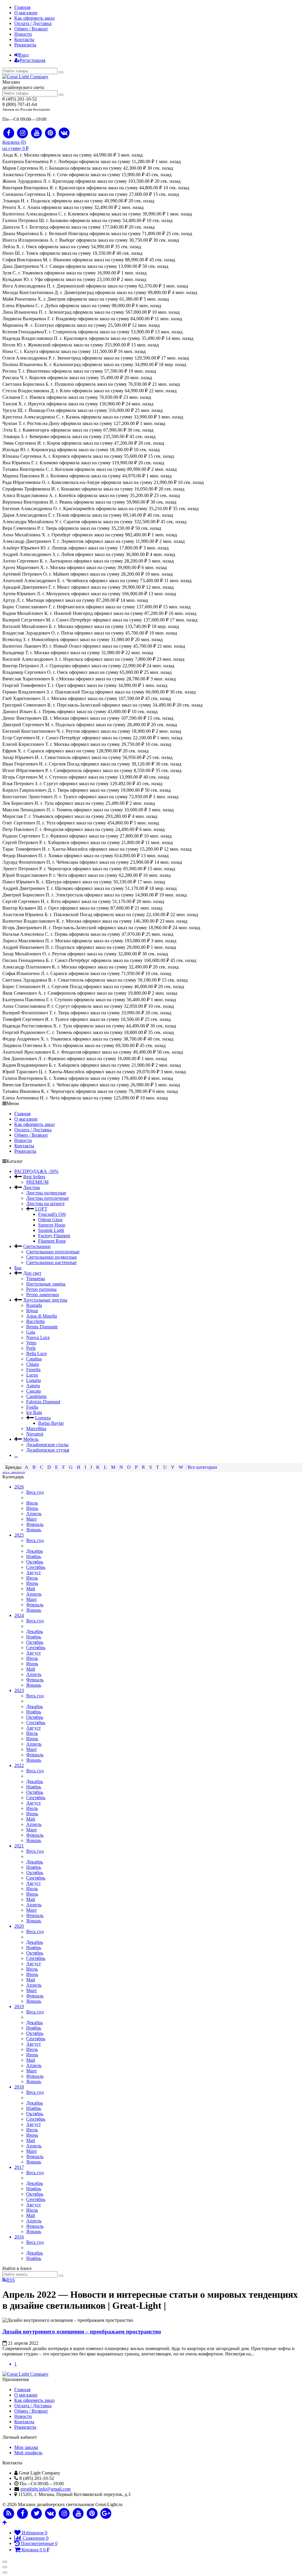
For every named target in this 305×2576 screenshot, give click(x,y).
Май (31, 1589)
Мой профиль (28, 2453)
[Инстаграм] (64, 2514)
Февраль (35, 1524)
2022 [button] (19, 1765)
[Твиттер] (36, 2514)
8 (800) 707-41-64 (20, 104)
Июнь (32, 1508)
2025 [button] (19, 1535)
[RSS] (9, 2514)
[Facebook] (9, 133)
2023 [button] (19, 1690)
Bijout (32, 1311)
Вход (24, 55)
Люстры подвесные (46, 1193)
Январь (34, 1530)
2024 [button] (19, 1615)
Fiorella (33, 1370)
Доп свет (32, 1273)
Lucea (32, 1375)
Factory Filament (54, 1236)
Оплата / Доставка (33, 23)
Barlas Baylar (51, 1423)
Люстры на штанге (45, 1203)
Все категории (202, 1467)
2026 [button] (19, 1487)
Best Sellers (34, 1177)
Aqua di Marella (42, 1316)
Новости (23, 34)
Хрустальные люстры (45, 1300)
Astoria (33, 1386)
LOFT (41, 1209)
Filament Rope (52, 1241)
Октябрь (35, 1562)
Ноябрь (34, 1556)
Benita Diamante (42, 1327)
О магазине (26, 13)
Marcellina (36, 1428)
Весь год (35, 1492)
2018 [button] (19, 2087)
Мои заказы (26, 2447)
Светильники (37, 1246)
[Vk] (64, 133)
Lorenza (43, 1418)
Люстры (32, 1187)
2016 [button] (19, 2237)
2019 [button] (19, 2006)
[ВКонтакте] (50, 2514)
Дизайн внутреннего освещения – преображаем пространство (82, 2331)
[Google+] (106, 2514)
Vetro (31, 1343)
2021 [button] (19, 1846)
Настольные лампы (46, 1284)
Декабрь (35, 1551)
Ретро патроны (41, 1289)
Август (34, 1573)
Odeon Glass (50, 1220)
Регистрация (32, 60)
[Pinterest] (50, 133)
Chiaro (33, 1364)
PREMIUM (37, 1182)
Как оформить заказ (34, 18)
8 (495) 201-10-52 (20, 99)
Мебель (31, 1439)
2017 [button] (19, 2167)
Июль (32, 1503)
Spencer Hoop (52, 1225)
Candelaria (36, 1396)
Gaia (31, 1332)
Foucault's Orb (52, 1214)
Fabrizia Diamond (43, 1402)
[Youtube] (36, 133)
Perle (31, 1348)
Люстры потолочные (48, 1198)
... (16, 1455)
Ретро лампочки (43, 1295)
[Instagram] (23, 133)
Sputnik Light (51, 1230)
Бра (18, 1268)
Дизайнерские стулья (48, 1450)
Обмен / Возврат (31, 29)
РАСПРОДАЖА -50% (36, 1171)
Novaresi (35, 1434)
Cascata (34, 1391)
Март (32, 1519)
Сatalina (34, 1359)
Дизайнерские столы (47, 1445)
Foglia (32, 1407)
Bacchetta (35, 1321)
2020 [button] (19, 1926)
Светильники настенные (51, 1262)
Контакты (24, 39)
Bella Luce (36, 1353)
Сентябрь (36, 1567)
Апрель (34, 1514)
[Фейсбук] (23, 2514)
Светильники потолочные (53, 1252)
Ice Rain (34, 1412)
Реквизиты (25, 45)
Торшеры (36, 1278)
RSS (11, 2280)
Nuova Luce (38, 1337)
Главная (22, 7)
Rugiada (34, 1305)
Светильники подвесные (52, 1257)
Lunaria (34, 1380)
